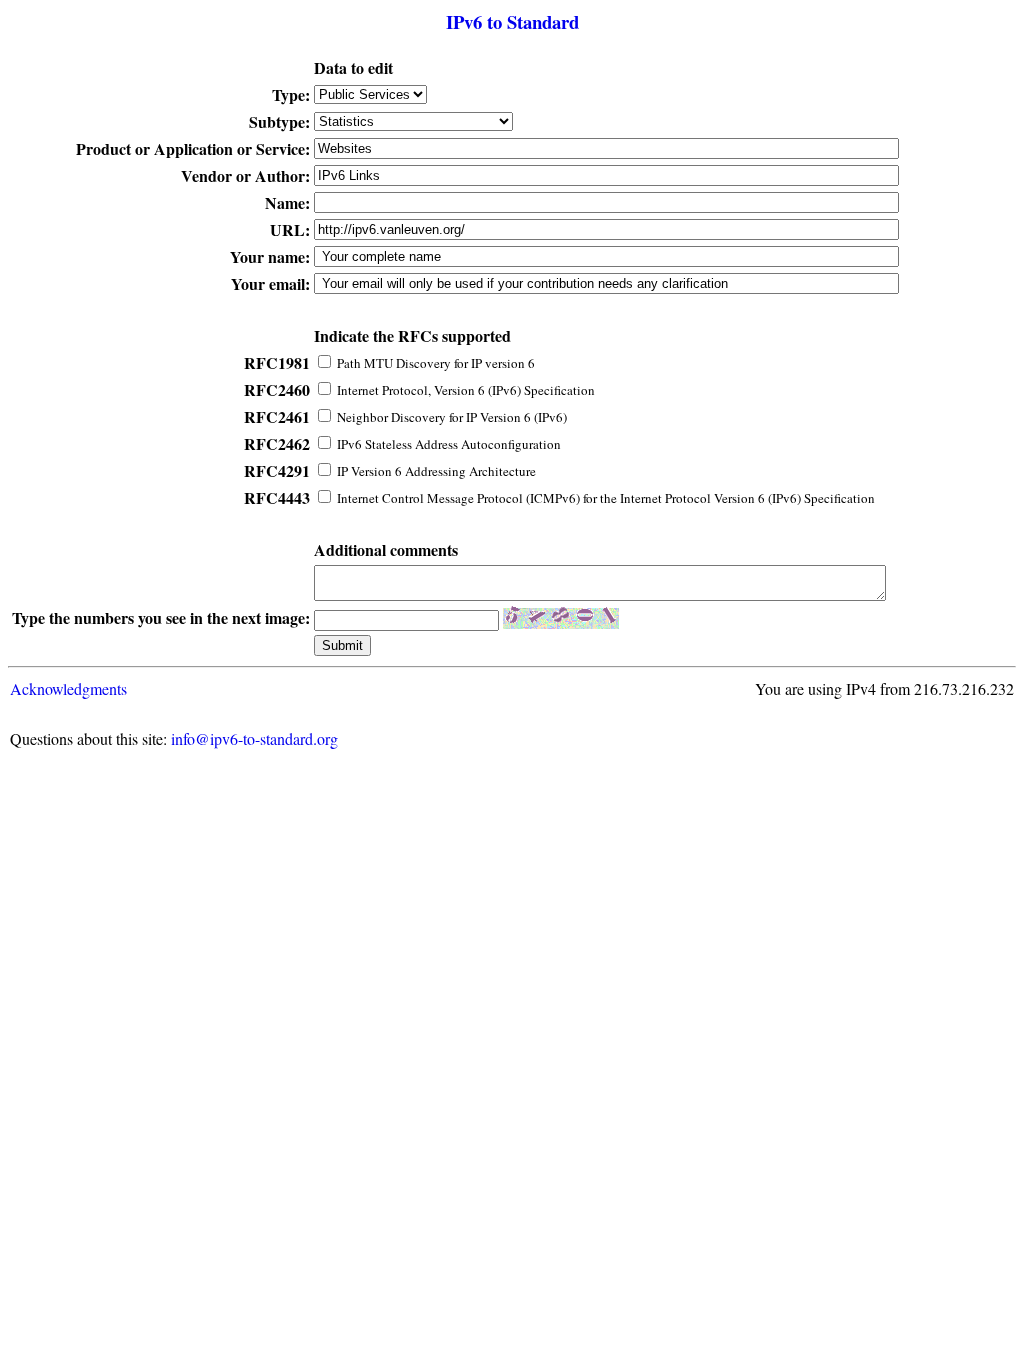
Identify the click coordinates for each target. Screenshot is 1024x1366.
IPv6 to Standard (512, 21)
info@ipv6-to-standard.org (254, 738)
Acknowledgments (68, 688)
